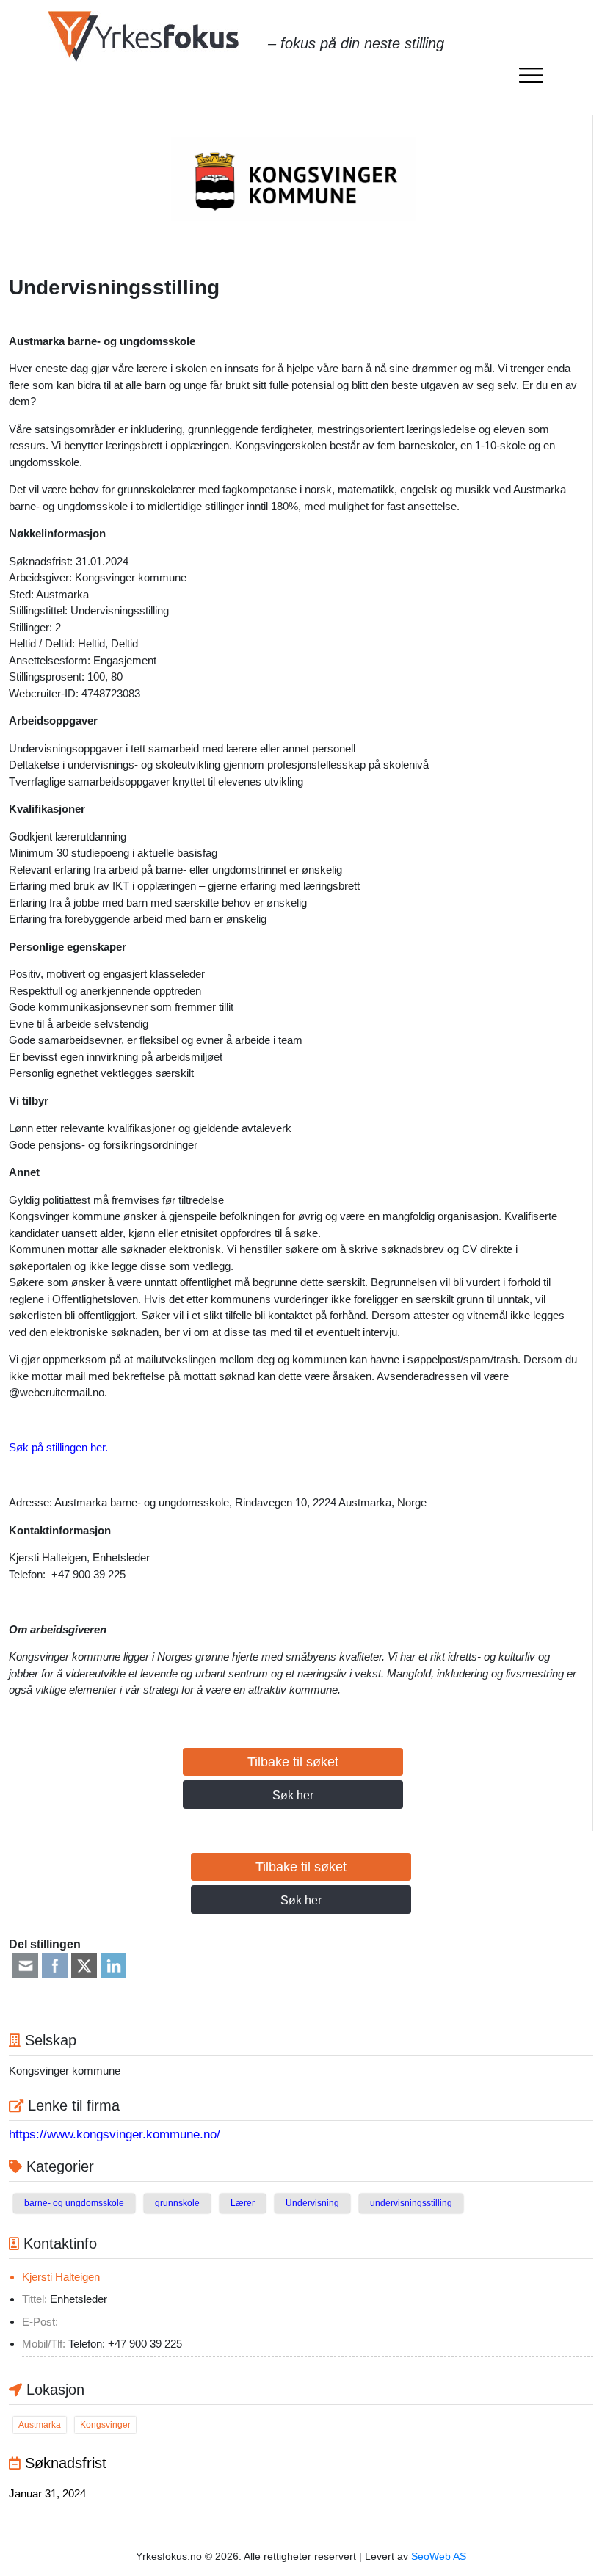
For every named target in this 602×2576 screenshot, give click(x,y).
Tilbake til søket (293, 1762)
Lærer (243, 2203)
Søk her (293, 1795)
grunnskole (177, 2203)
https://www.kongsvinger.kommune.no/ (115, 2134)
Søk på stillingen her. (58, 1447)
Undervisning (312, 2203)
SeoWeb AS (439, 2556)
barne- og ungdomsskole (74, 2203)
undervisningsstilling (411, 2203)
